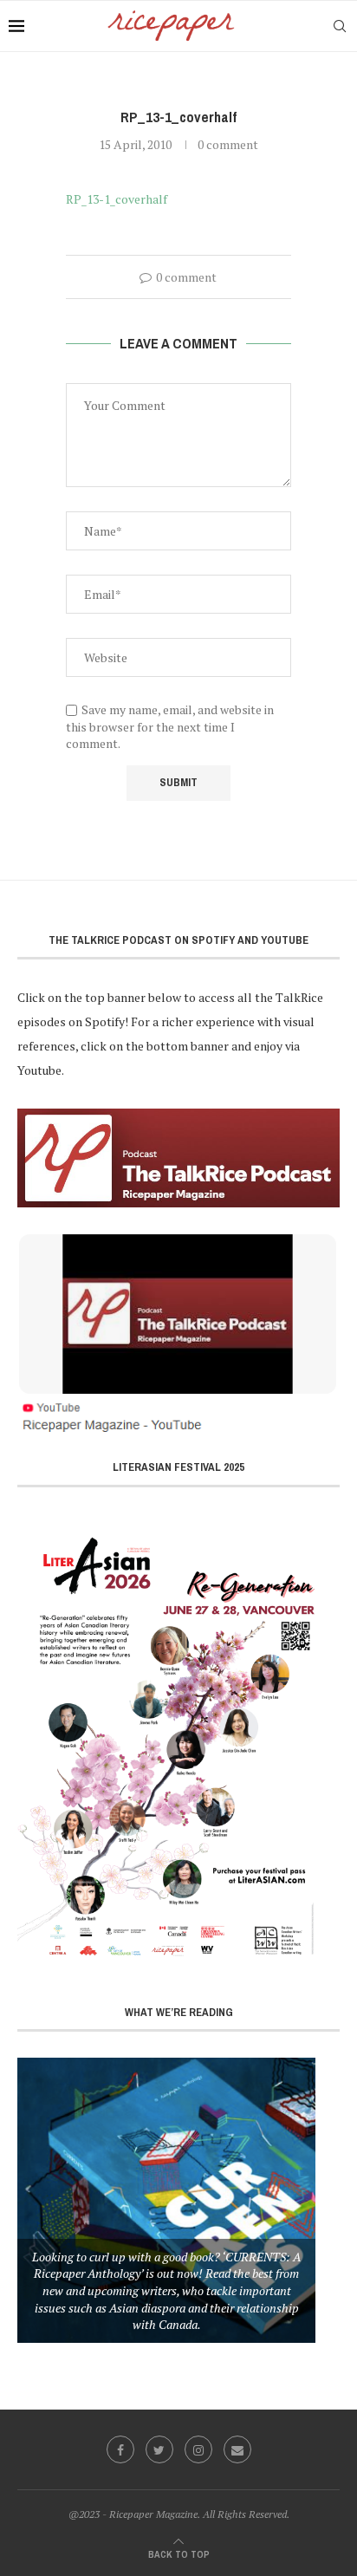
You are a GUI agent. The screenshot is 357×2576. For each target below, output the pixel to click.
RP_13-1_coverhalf (117, 199)
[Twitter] (159, 2449)
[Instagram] (198, 2449)
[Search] (340, 26)
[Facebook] (120, 2449)
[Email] (237, 2449)
